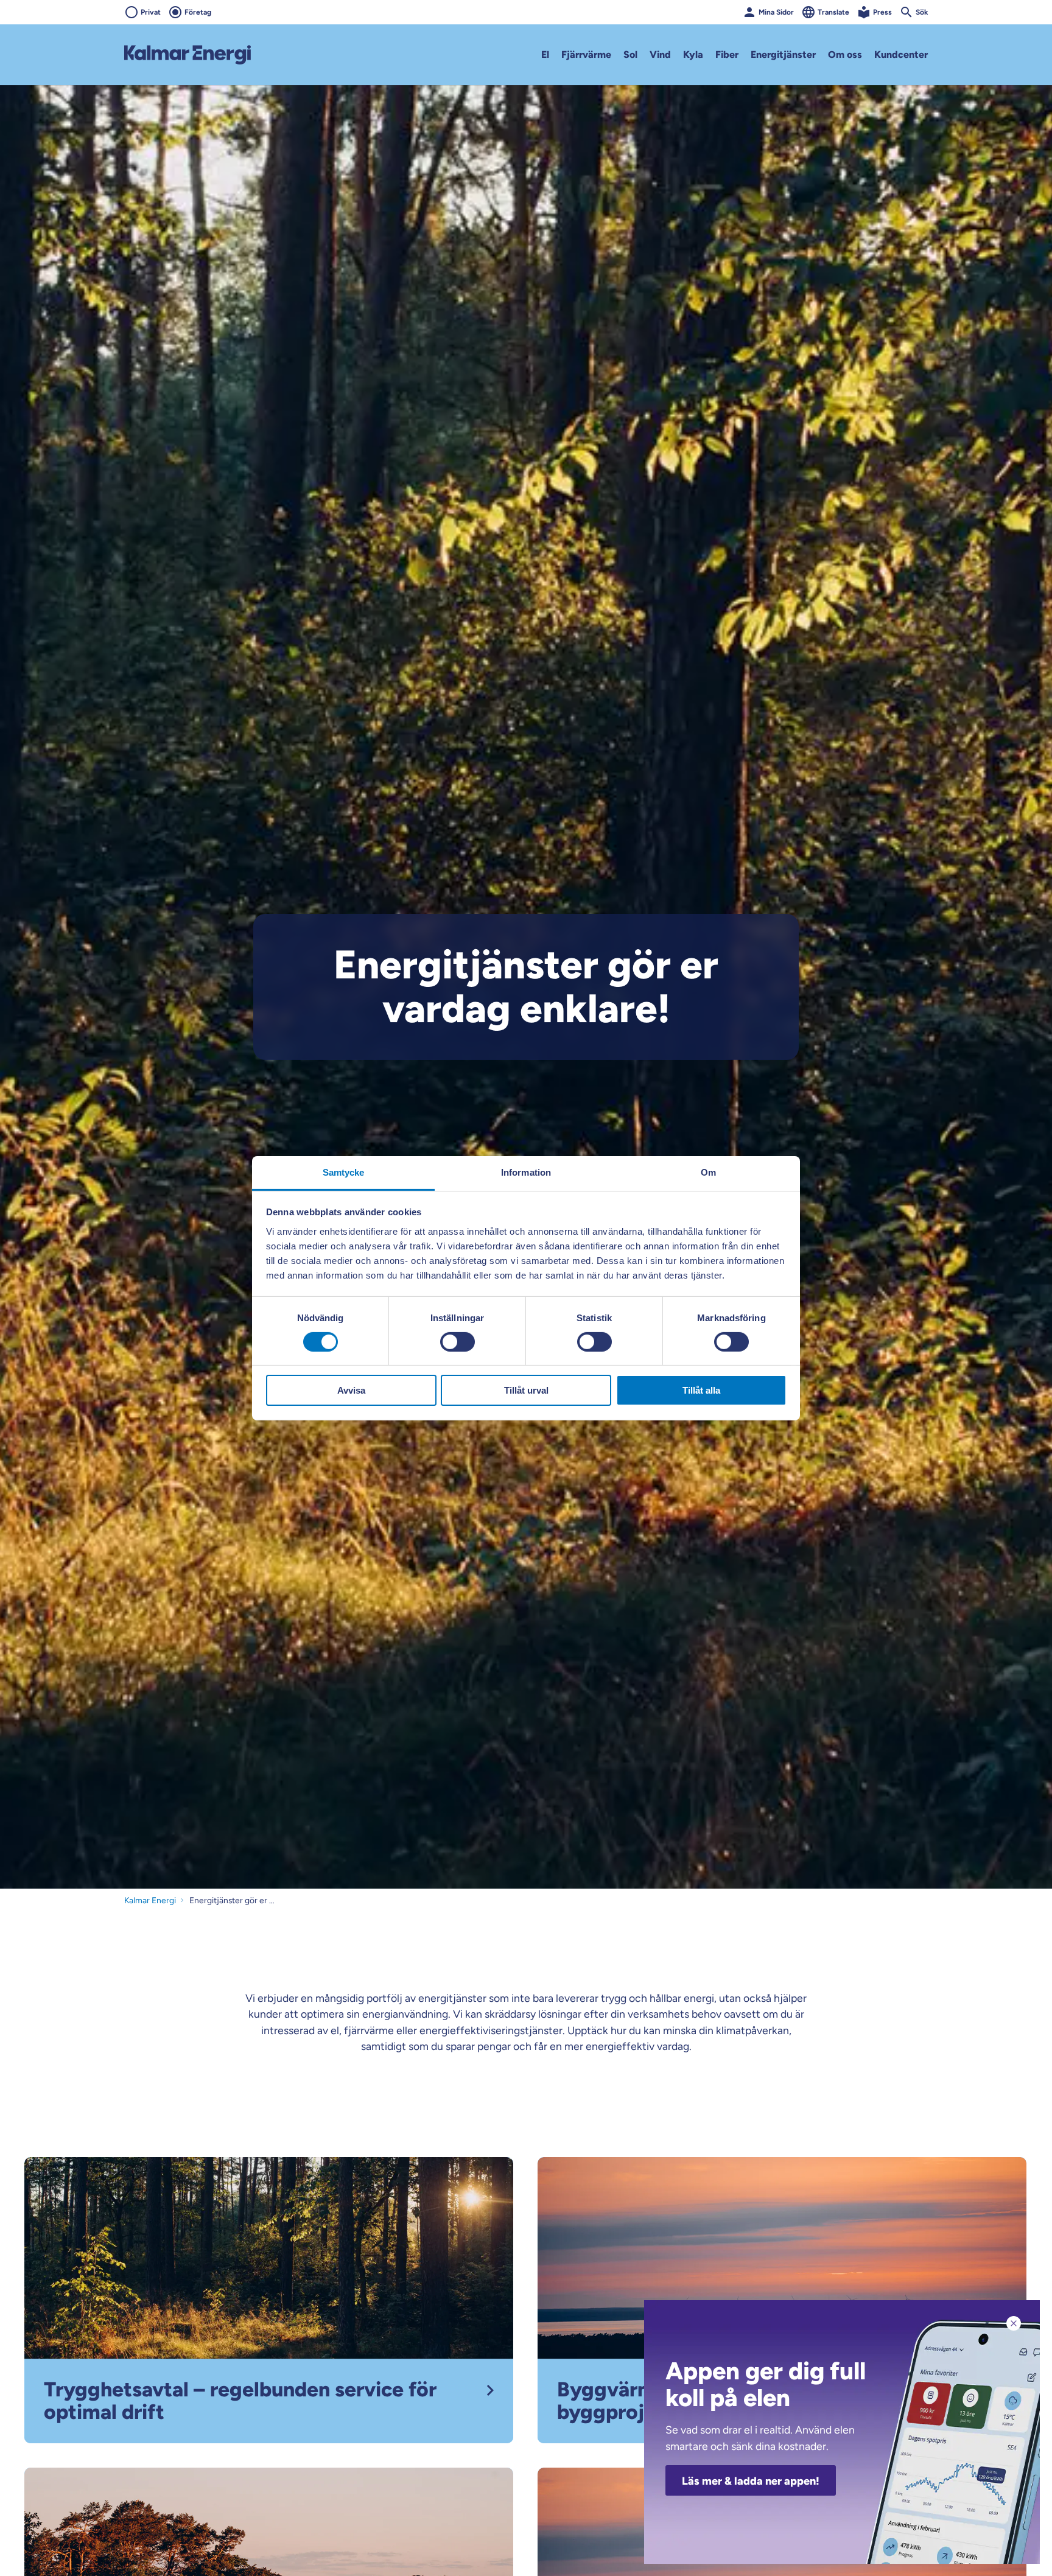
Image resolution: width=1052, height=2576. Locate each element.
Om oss (845, 54)
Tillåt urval (526, 1390)
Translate (833, 12)
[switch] (458, 1342)
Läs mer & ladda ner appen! (751, 2481)
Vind (660, 54)
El (545, 54)
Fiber (727, 54)
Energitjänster (783, 54)
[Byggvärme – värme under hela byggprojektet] (782, 2299)
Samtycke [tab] (344, 1172)
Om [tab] (708, 1172)
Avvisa (351, 1390)
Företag (198, 12)
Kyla (693, 54)
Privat (151, 12)
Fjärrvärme (586, 54)
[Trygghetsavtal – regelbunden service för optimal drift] (269, 2299)
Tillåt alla (701, 1390)
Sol (630, 54)
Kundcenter (901, 54)
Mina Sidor (776, 12)
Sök (922, 12)
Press (882, 12)
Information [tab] (526, 1172)
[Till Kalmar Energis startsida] (188, 55)
